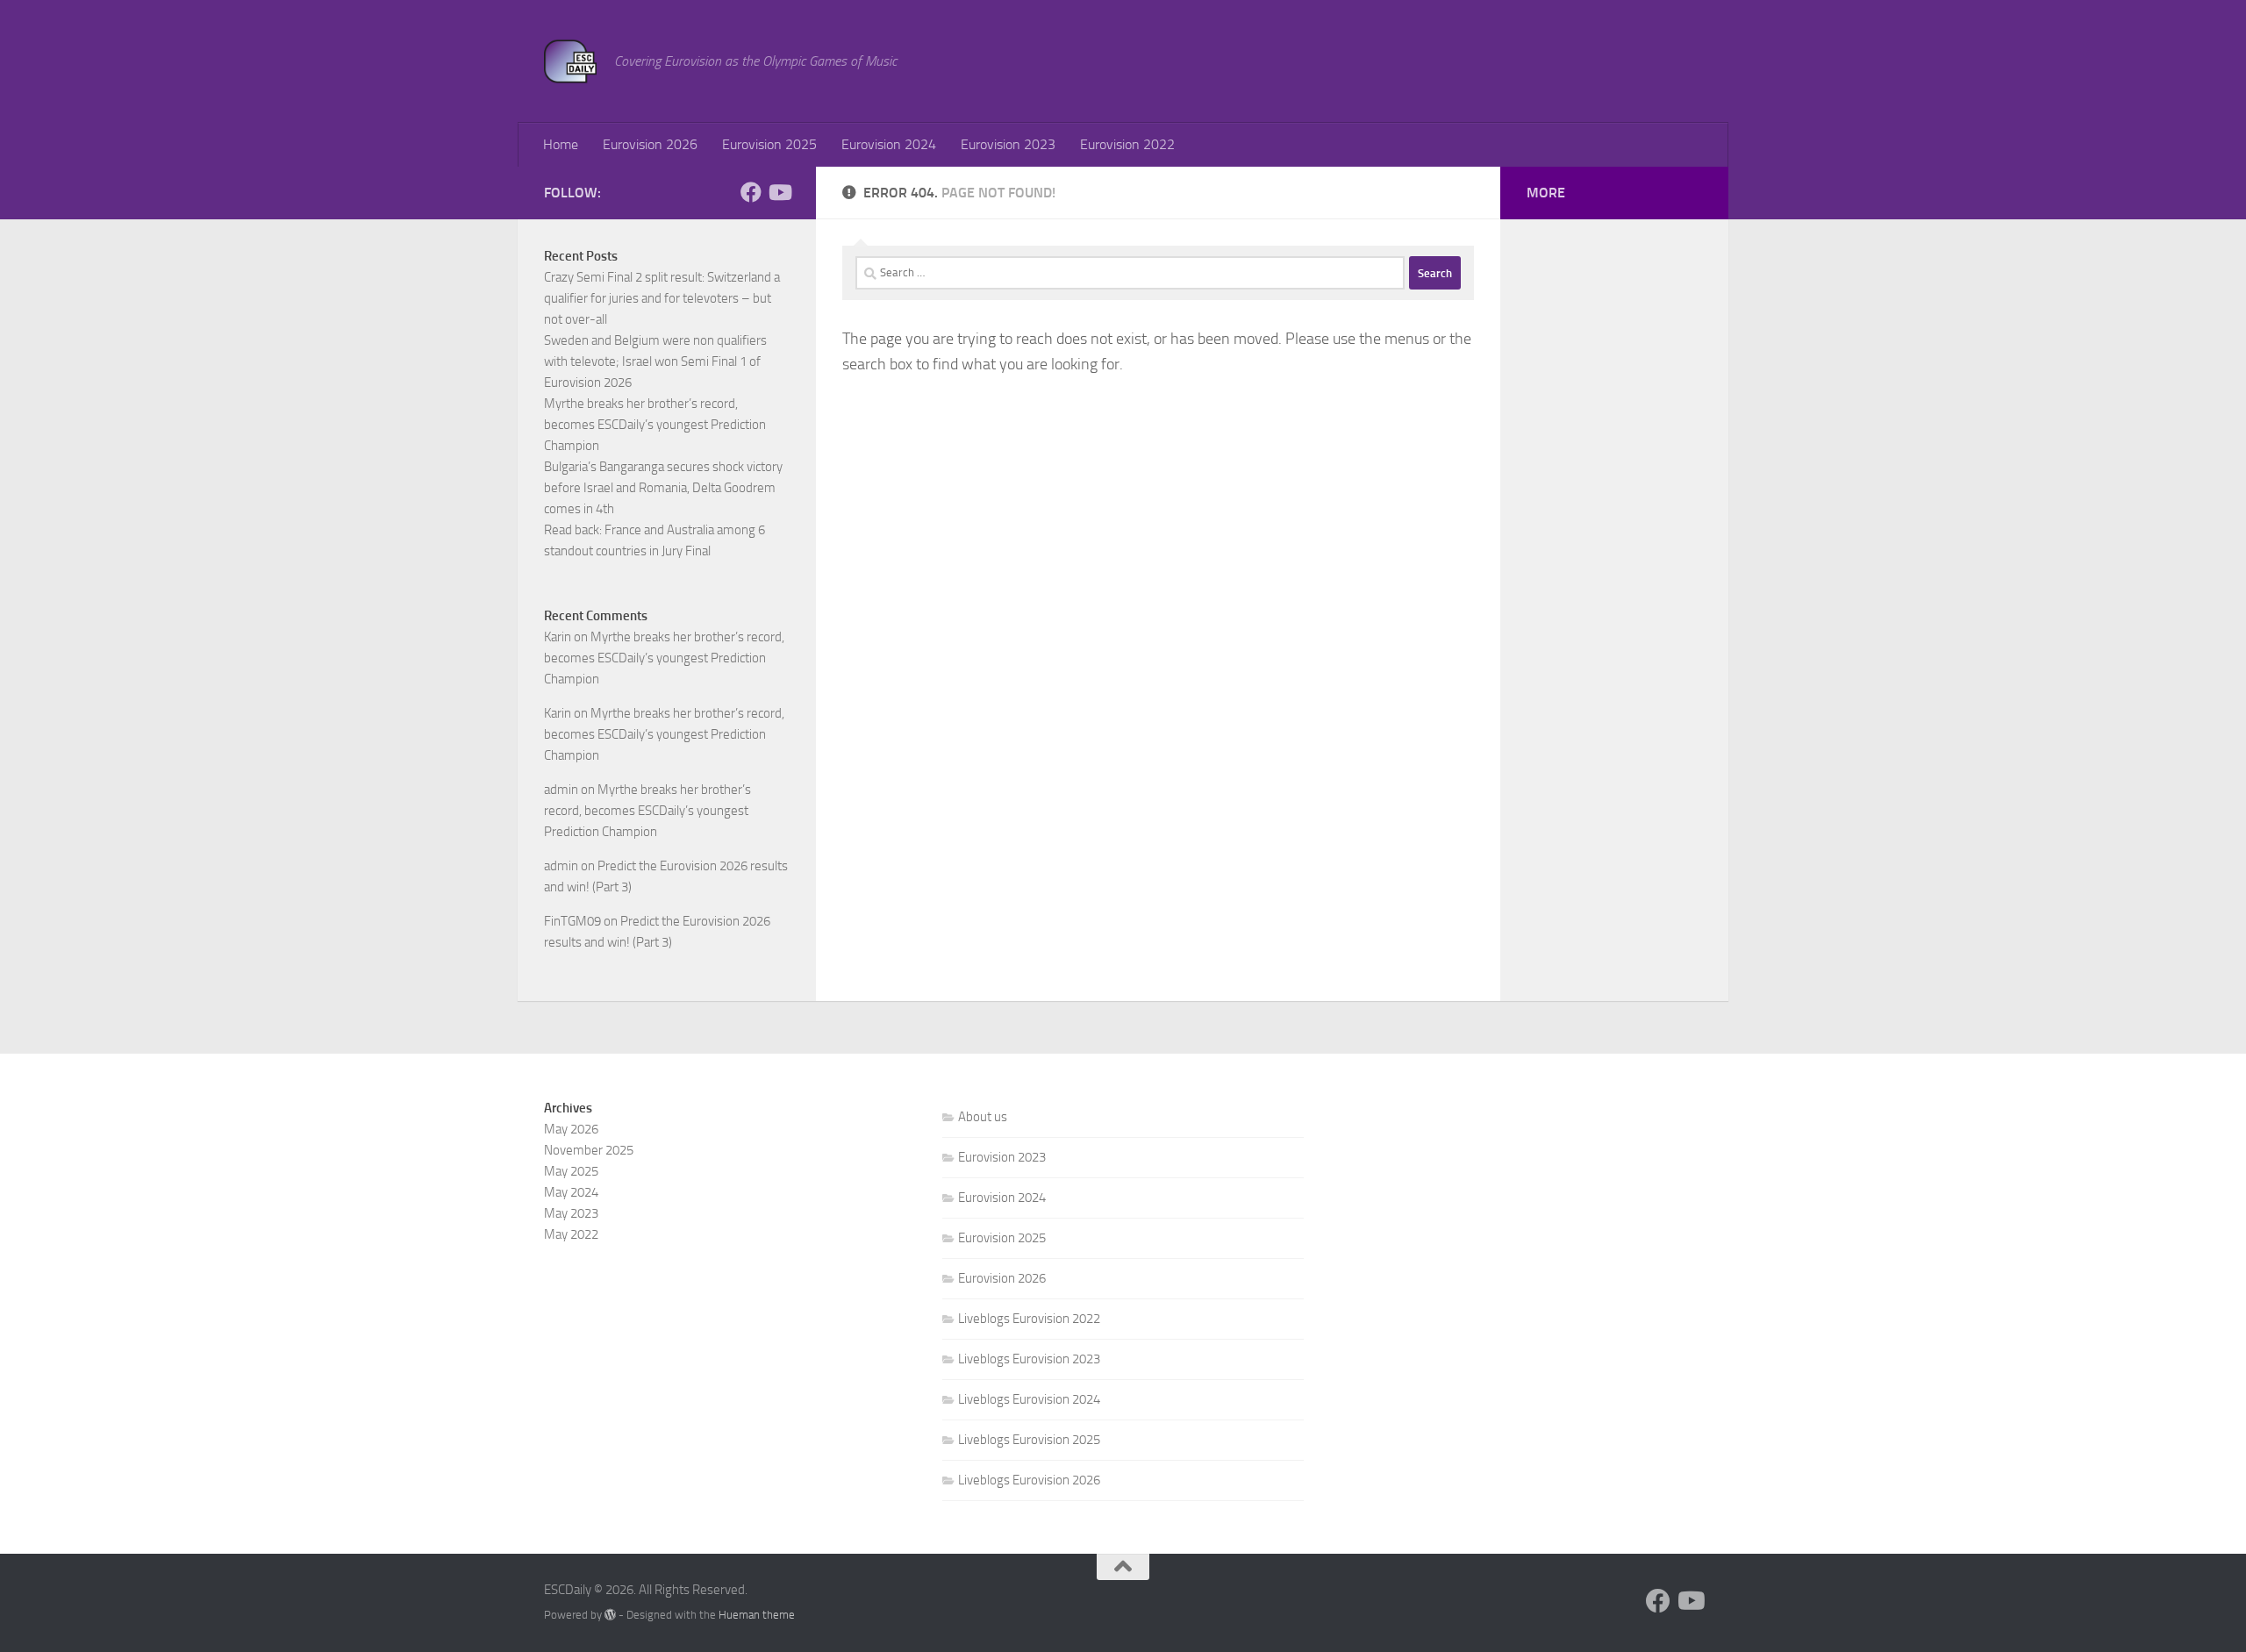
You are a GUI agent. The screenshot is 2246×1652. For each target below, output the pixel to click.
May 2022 (571, 1234)
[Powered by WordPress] (610, 1615)
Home (561, 144)
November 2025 (589, 1150)
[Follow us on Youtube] (779, 192)
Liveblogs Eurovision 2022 (1029, 1319)
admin (561, 790)
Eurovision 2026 (650, 144)
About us (983, 1117)
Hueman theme (757, 1615)
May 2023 (571, 1213)
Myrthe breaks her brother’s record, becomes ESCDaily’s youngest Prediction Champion (655, 425)
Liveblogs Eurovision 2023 (1029, 1359)
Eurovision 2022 (1127, 144)
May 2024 (571, 1192)
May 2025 (571, 1171)
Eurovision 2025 (769, 144)
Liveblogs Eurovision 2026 (1029, 1480)
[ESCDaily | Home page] (570, 61)
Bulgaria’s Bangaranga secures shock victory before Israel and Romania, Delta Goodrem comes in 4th (663, 488)
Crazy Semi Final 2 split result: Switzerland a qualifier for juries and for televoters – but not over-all (662, 298)
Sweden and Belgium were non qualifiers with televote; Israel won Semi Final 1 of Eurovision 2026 (655, 361)
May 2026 (571, 1129)
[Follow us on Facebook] (751, 192)
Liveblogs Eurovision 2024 (1029, 1399)
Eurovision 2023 (1008, 144)
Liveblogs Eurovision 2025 (1029, 1440)
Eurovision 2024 (889, 144)
